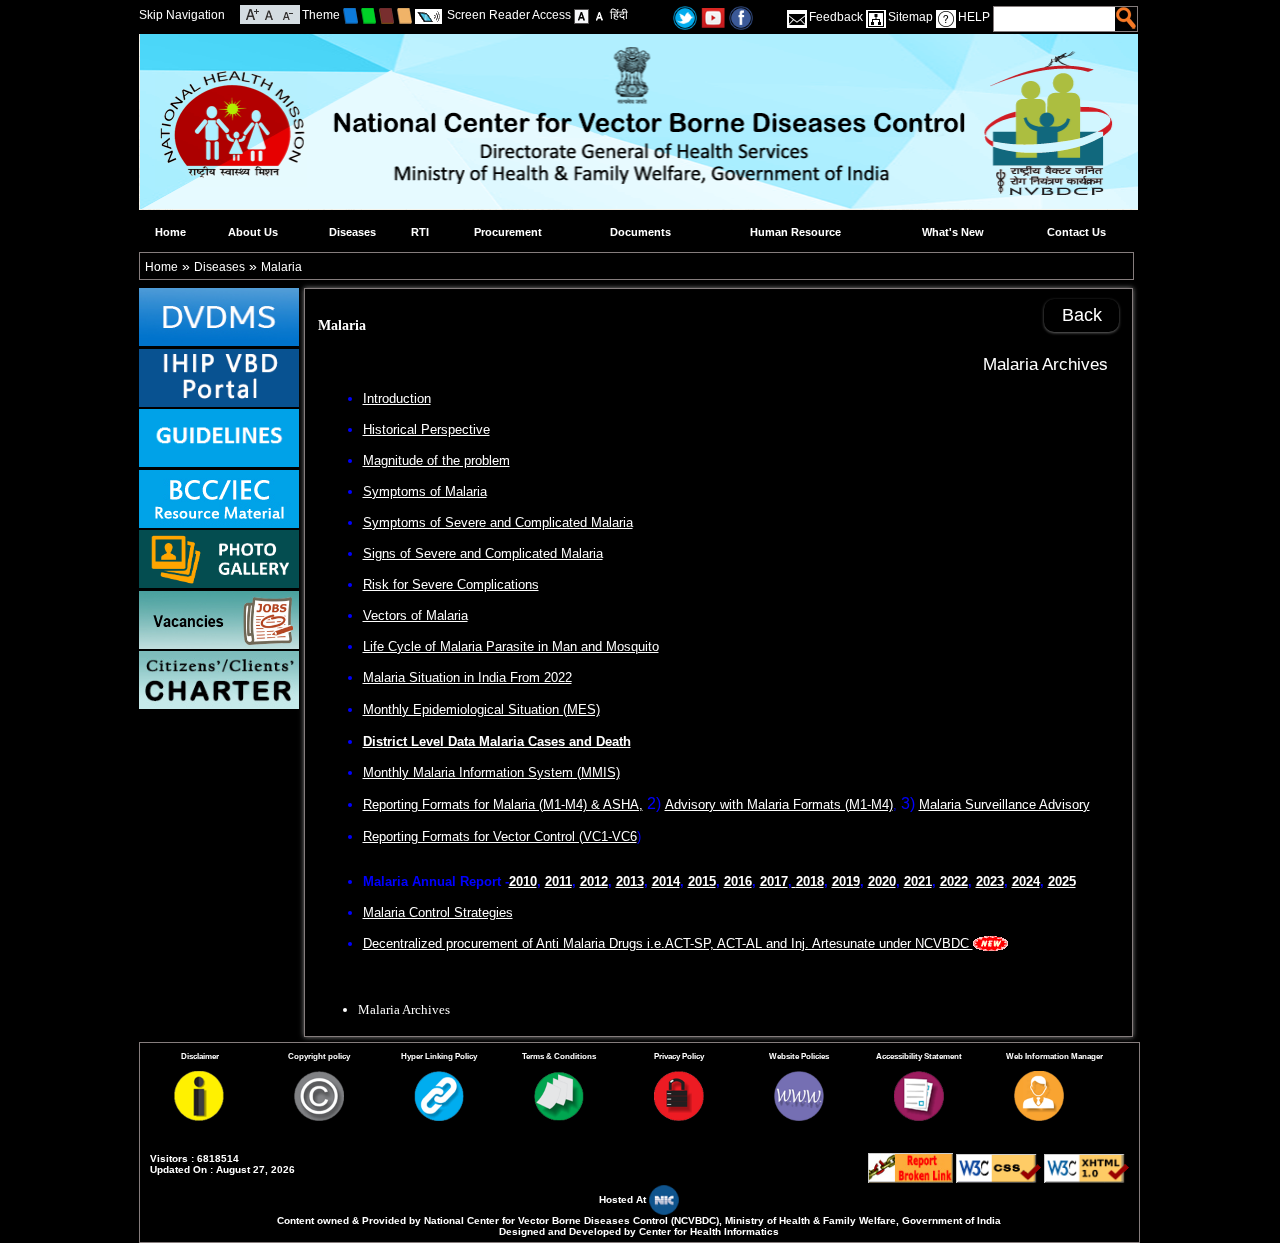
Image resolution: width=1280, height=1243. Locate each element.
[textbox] (1055, 19)
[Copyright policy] (319, 1117)
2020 (882, 881)
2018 (810, 881)
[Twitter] (685, 17)
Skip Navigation (182, 15)
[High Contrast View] (599, 15)
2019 (846, 881)
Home (170, 232)
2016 (738, 881)
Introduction (397, 398)
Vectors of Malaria (415, 615)
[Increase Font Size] (252, 13)
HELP (974, 17)
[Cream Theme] (404, 15)
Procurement (508, 232)
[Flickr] (741, 17)
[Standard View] (581, 15)
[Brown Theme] (386, 15)
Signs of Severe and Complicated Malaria (483, 553)
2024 (1026, 881)
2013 (630, 881)
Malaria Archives (1045, 364)
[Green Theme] (368, 15)
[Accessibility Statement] (919, 1117)
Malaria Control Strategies (438, 912)
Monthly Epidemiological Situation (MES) (481, 709)
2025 (1062, 881)
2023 (990, 881)
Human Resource (795, 232)
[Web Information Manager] (1039, 1117)
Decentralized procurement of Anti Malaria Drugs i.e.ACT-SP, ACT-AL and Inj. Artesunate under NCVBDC (668, 943)
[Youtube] (713, 17)
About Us (253, 232)
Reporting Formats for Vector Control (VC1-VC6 (500, 836)
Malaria (281, 267)
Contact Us (1076, 232)
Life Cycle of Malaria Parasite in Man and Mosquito (511, 646)
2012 (594, 881)
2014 (666, 881)
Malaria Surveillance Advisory (1004, 804)
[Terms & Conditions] (559, 1117)
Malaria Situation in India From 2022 (467, 677)
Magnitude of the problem (436, 460)
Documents (640, 232)
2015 (702, 881)
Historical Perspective (426, 429)
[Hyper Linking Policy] (439, 1117)
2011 (558, 881)
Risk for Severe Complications (451, 584)
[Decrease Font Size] (286, 13)
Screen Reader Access (509, 15)
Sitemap (910, 17)
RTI (420, 232)
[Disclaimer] (199, 1117)
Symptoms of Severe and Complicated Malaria (498, 522)
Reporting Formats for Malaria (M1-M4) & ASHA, (503, 804)
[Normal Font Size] (269, 13)
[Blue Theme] (350, 15)
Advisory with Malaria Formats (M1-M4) (779, 804)
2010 (523, 881)
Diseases (352, 232)
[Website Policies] (799, 1117)
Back (1082, 315)
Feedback (836, 17)
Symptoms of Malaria (425, 491)
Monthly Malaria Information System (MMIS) (491, 772)
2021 (918, 881)
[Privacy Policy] (679, 1117)
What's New (953, 232)
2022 (954, 881)
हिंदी (619, 15)
